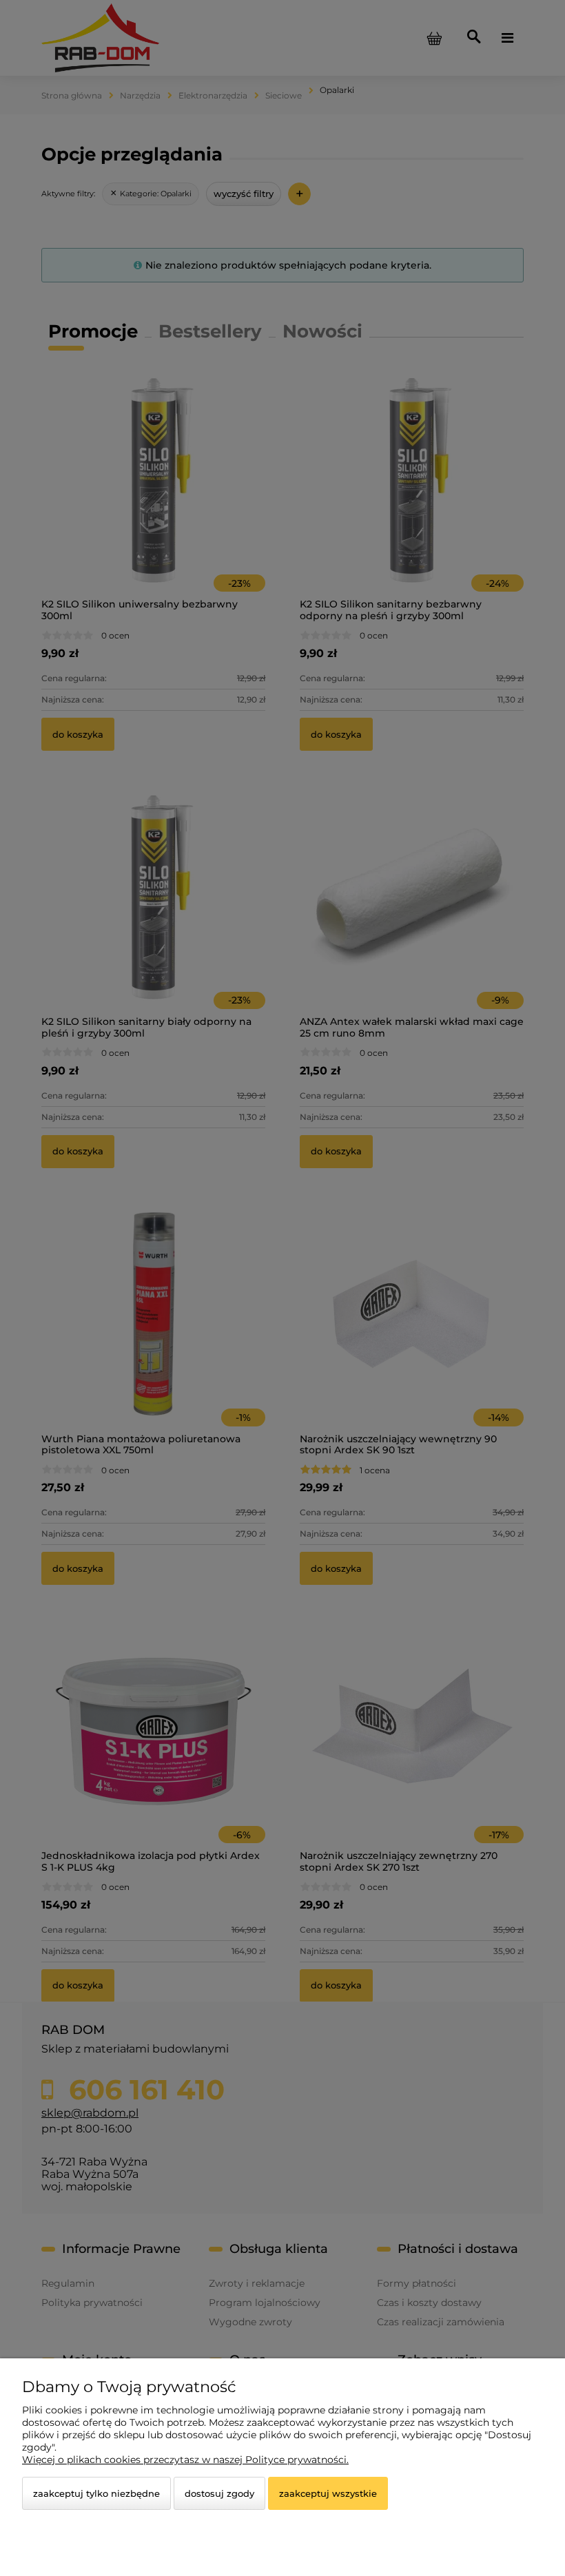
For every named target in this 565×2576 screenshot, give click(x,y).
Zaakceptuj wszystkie (328, 2493)
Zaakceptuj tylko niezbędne (96, 2493)
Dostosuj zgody (219, 2493)
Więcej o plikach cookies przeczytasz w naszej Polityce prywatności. (185, 2460)
